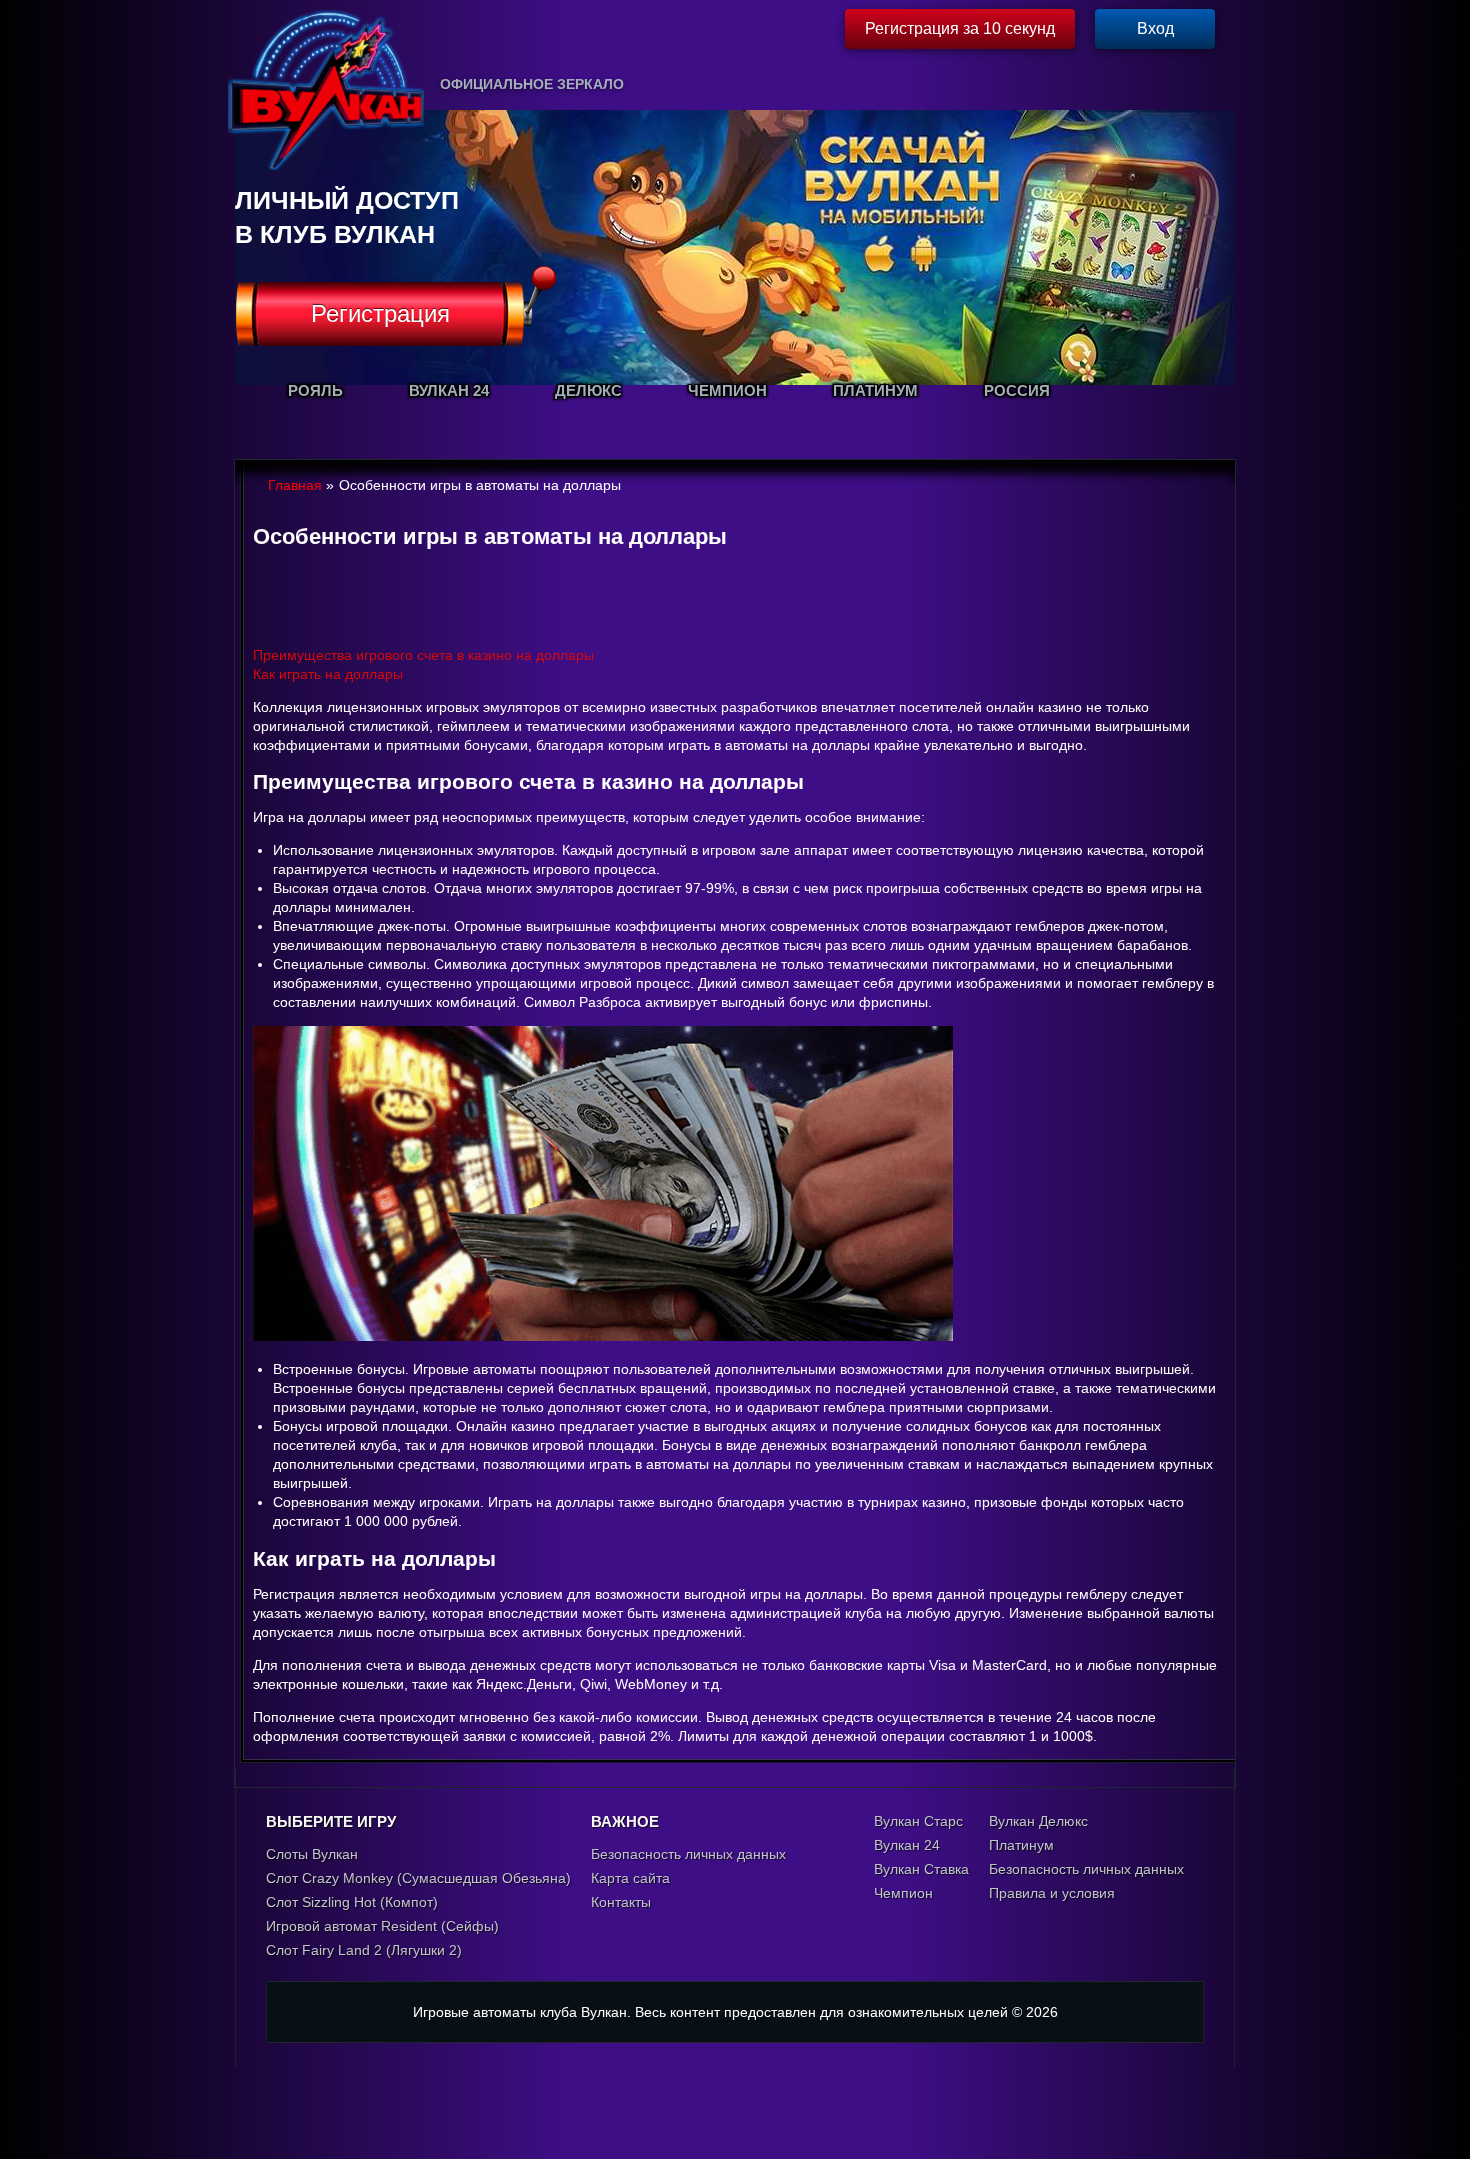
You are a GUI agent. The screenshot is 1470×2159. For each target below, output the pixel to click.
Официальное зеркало (532, 84)
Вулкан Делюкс (1038, 1821)
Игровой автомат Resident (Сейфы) (382, 1926)
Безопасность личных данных (688, 1854)
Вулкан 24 (907, 1845)
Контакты (621, 1902)
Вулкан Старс (918, 1821)
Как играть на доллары (328, 674)
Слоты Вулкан (312, 1854)
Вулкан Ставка (921, 1869)
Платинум (1021, 1845)
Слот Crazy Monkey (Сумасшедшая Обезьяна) (418, 1878)
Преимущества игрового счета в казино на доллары (423, 655)
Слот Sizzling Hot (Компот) (352, 1902)
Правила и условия (1052, 1893)
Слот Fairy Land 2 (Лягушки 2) (364, 1950)
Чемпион (903, 1893)
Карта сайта (630, 1878)
